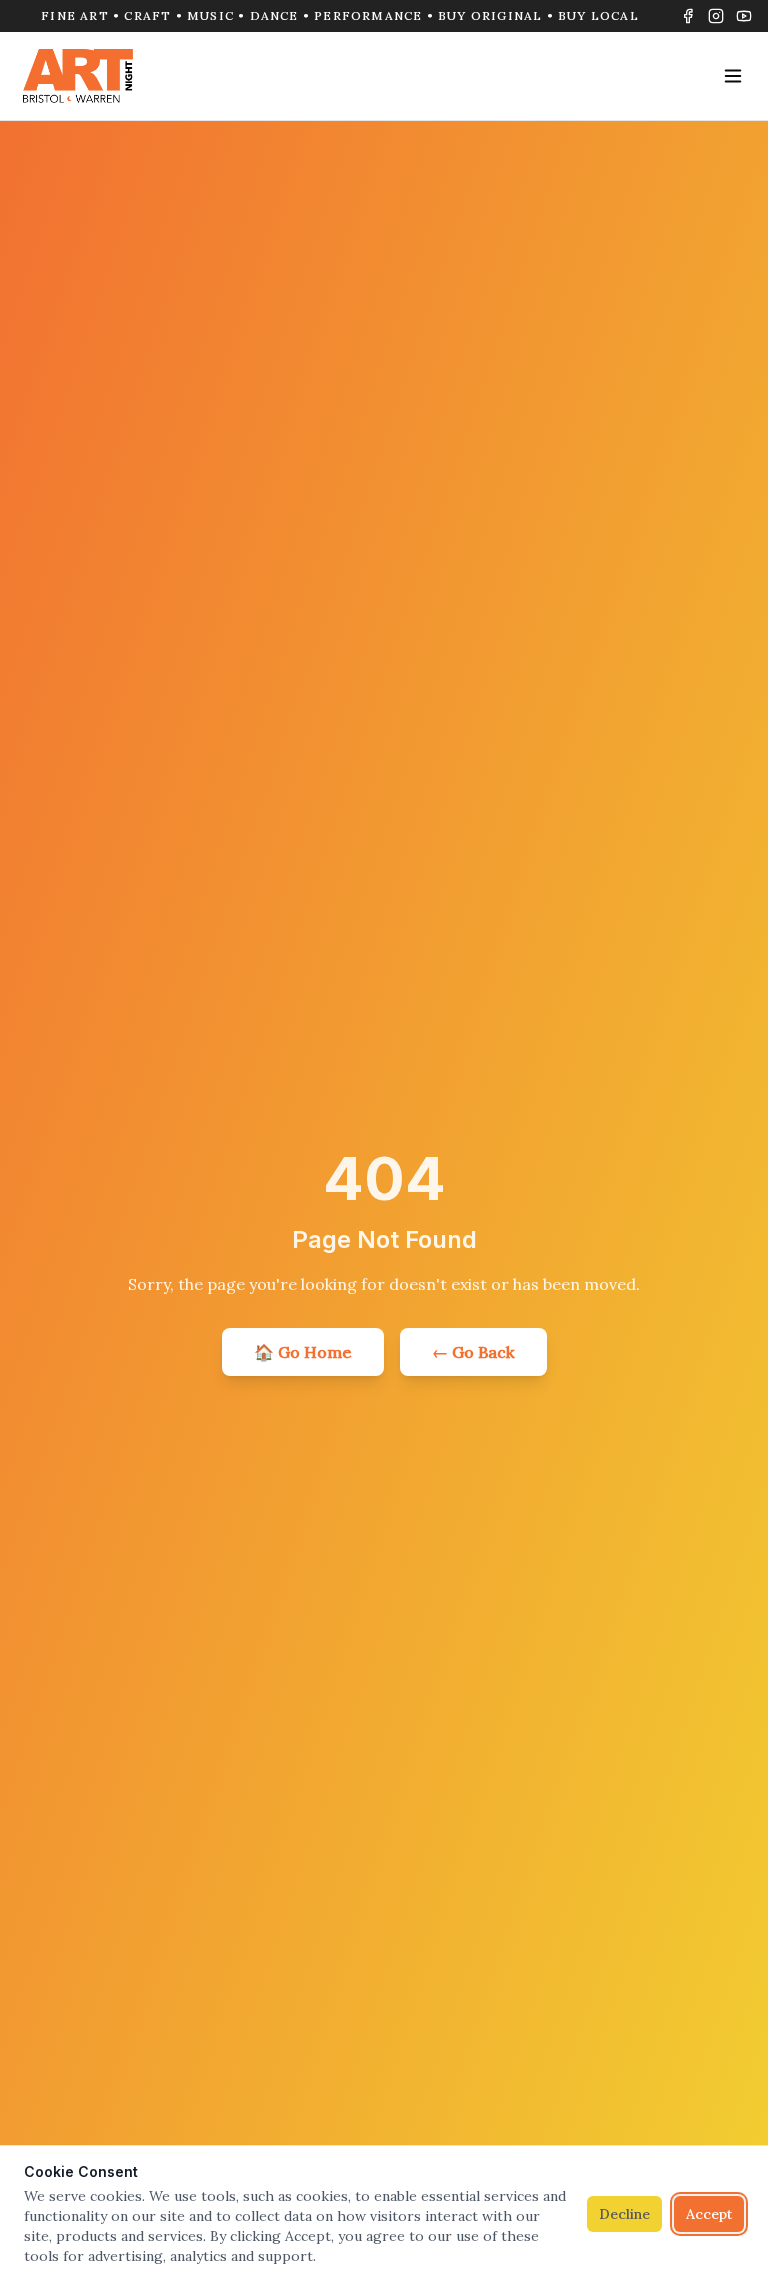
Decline (624, 2214)
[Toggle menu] (733, 76)
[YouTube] (744, 16)
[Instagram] (716, 16)
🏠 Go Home (303, 1352)
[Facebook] (688, 16)
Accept (709, 2214)
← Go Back (473, 1352)
